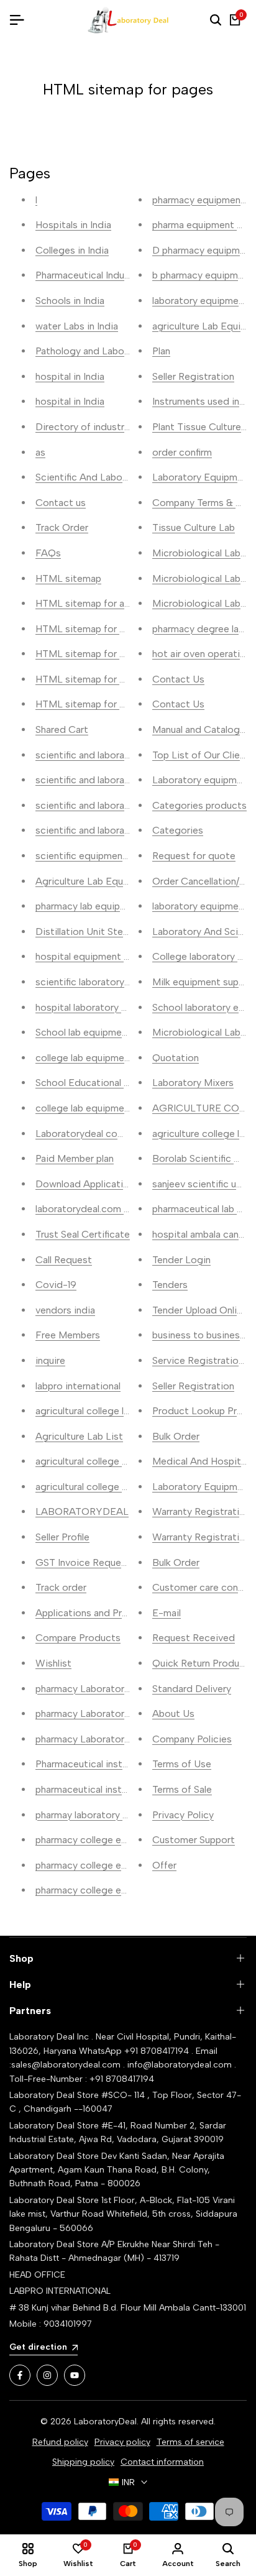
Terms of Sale (182, 1789)
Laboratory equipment (202, 780)
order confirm (182, 452)
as (40, 452)
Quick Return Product (201, 1663)
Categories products (199, 805)
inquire (50, 1360)
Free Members (68, 1335)
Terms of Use (182, 1764)
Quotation (176, 1058)
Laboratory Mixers (193, 1083)
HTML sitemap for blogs (90, 654)
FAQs (48, 553)
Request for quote (194, 856)
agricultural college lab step (96, 1411)
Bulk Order (176, 1436)
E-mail (167, 1613)
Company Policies (192, 1739)
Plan (161, 351)
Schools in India (70, 301)
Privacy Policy (183, 1815)
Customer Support (194, 1840)
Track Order (62, 527)
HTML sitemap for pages (91, 704)
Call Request (64, 1260)
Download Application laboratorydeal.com (129, 1184)
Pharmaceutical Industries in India (109, 275)
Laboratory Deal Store (55, 2156)
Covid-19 (56, 1285)
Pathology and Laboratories (97, 351)
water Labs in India (77, 326)
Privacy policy (122, 2442)
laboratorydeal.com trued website (111, 1209)
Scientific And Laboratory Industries (116, 477)
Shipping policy (83, 2462)
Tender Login (181, 1260)
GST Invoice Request (83, 1562)
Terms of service (190, 2442)
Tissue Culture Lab (194, 527)
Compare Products (78, 1638)
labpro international (78, 1386)
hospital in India (70, 376)
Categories (178, 830)
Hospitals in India (73, 225)
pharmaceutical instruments (97, 1789)
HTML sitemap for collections (102, 679)
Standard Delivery (192, 1689)
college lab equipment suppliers (105, 1108)
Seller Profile (62, 1537)
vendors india (65, 1310)
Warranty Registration (201, 1511)
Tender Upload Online (200, 1310)
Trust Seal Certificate (83, 1234)
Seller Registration (193, 376)
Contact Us (178, 679)
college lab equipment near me (103, 1058)
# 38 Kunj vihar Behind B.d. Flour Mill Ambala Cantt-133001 (128, 2308)
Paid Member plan (75, 1158)
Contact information (162, 2462)
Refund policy (60, 2442)
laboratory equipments (203, 906)
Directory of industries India (98, 427)
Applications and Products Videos (112, 1613)
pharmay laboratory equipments (105, 1815)
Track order (61, 1587)
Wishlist (53, 1663)
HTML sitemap (68, 578)
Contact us (61, 503)
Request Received (194, 1638)
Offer (164, 1865)
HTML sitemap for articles (94, 603)
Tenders (170, 1285)
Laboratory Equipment (202, 1487)
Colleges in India (72, 250)
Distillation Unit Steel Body (96, 931)
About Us (173, 1713)
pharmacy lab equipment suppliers (110, 906)
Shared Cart (62, 729)
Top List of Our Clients (203, 755)
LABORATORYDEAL (82, 1511)
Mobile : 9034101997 (51, 2324)
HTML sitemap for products (98, 629)
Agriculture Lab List (79, 1436)
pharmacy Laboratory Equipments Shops (125, 1713)
